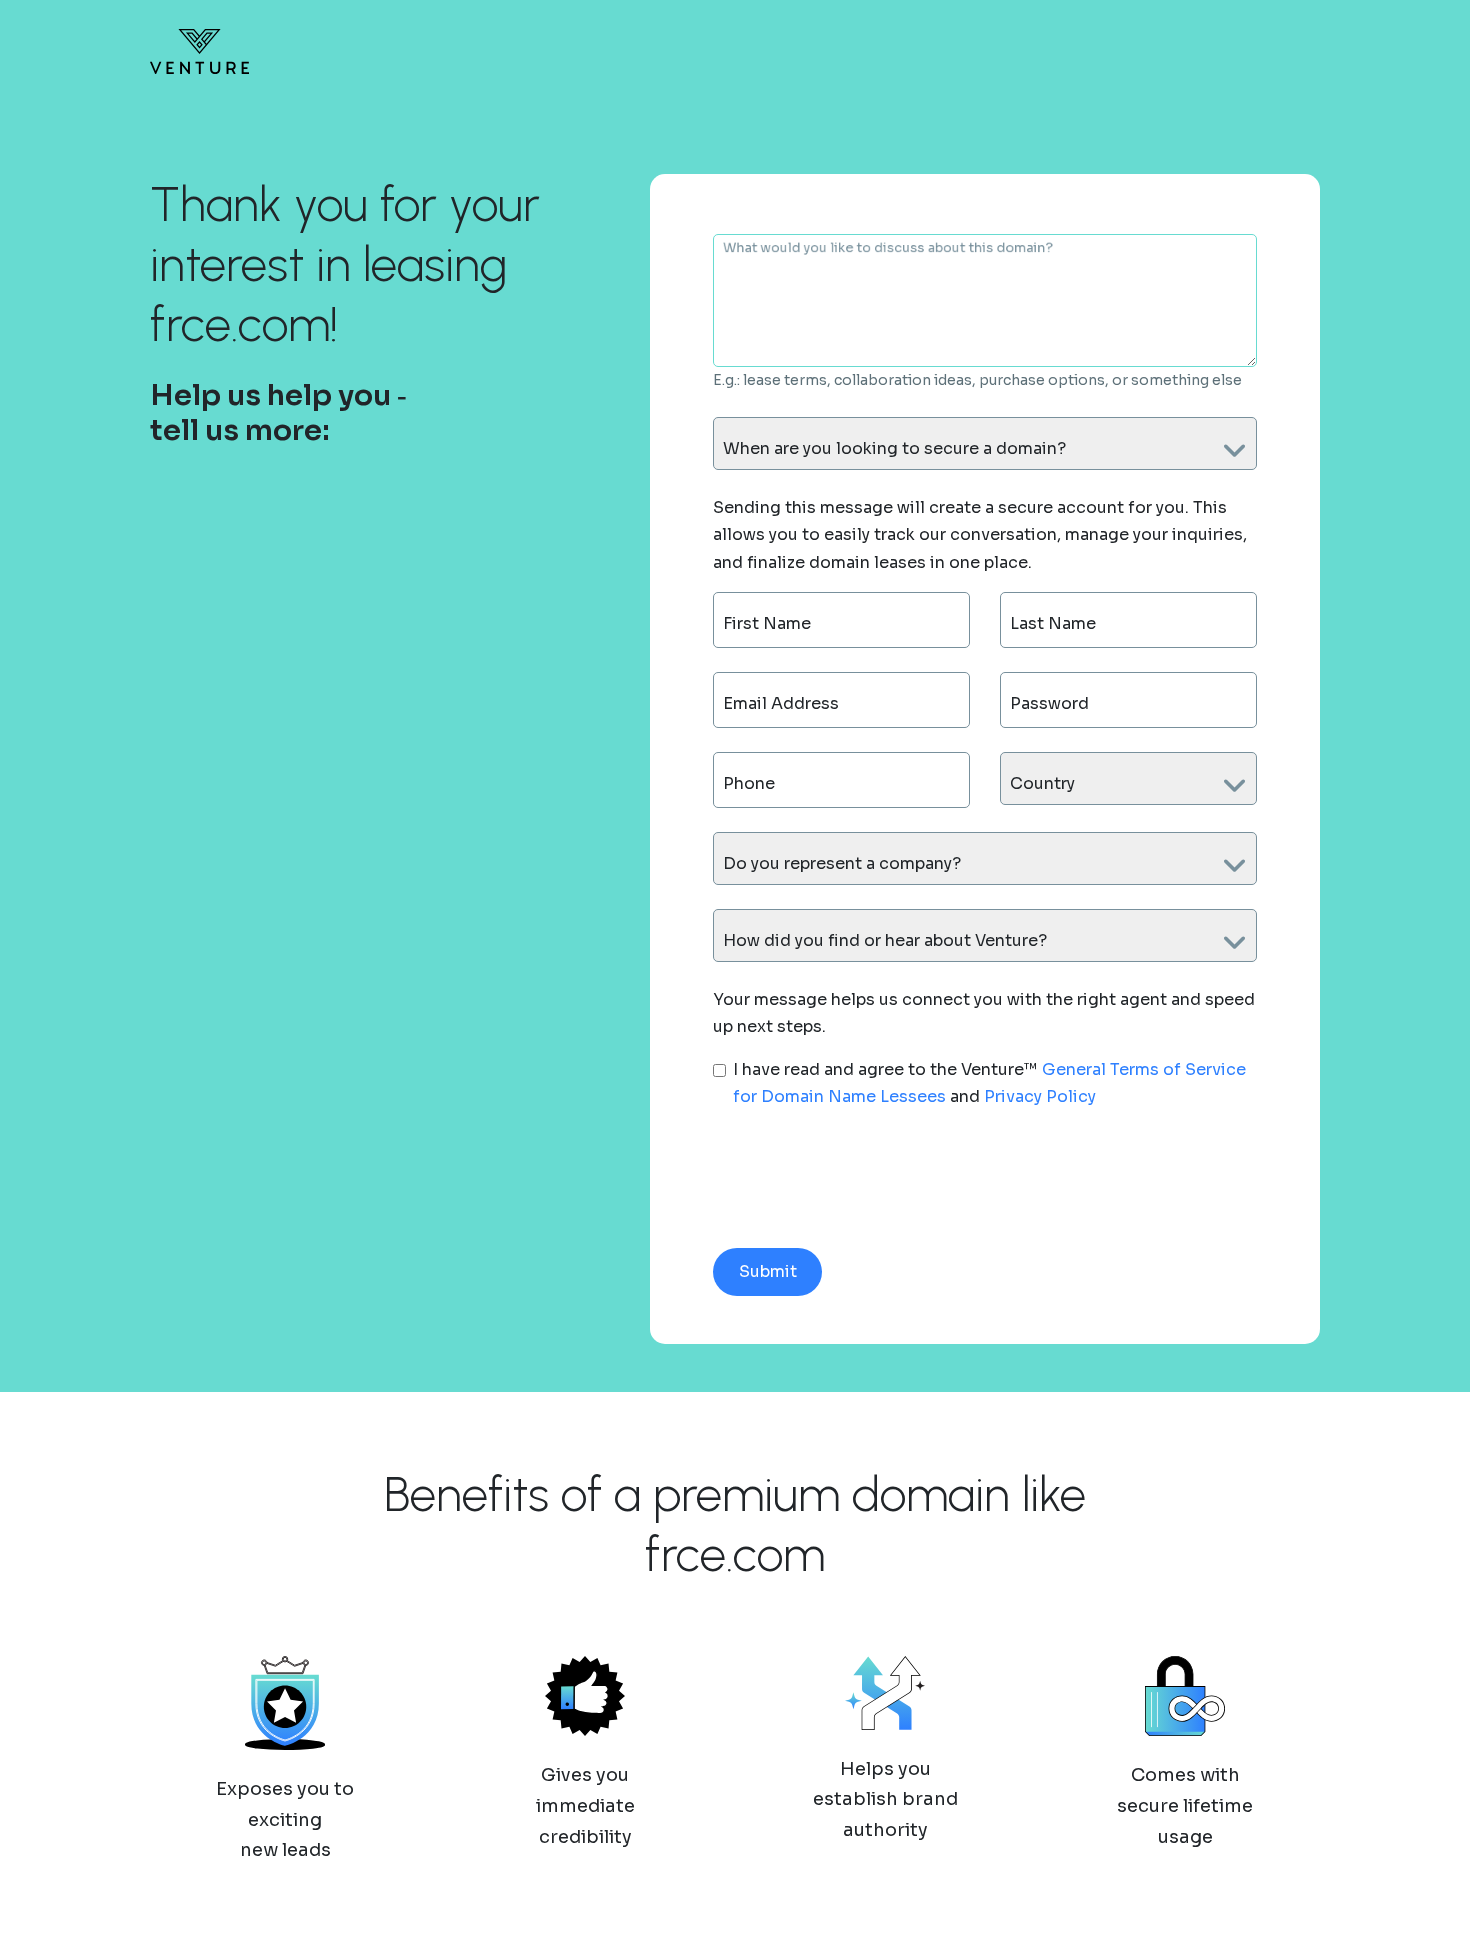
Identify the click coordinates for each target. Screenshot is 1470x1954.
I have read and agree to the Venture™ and (989, 1083)
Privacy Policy (1040, 1096)
